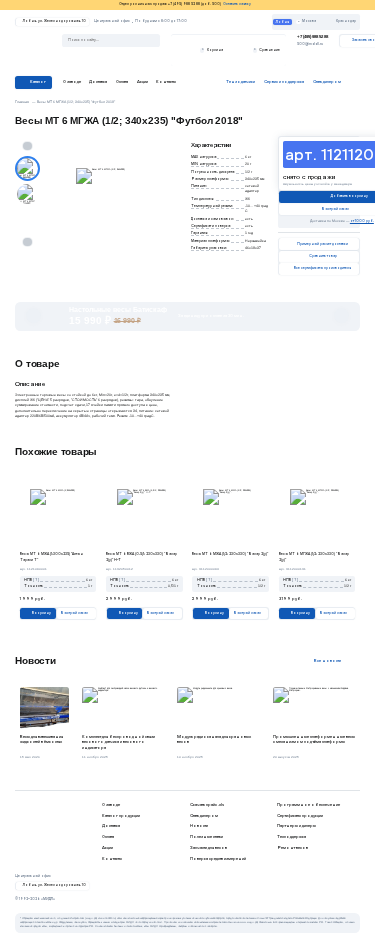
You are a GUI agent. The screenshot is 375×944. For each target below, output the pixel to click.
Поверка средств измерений (218, 858)
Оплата (122, 81)
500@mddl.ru (310, 44)
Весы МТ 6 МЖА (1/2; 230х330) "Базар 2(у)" (230, 554)
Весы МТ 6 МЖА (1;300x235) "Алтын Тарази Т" (51, 556)
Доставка (98, 81)
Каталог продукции (121, 815)
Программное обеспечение (308, 804)
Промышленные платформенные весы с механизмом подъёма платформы (314, 739)
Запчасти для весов (208, 847)
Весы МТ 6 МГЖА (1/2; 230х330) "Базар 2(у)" (314, 556)
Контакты (166, 81)
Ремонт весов (292, 847)
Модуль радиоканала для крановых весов (214, 739)
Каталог (38, 81)
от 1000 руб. (362, 221)
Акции (142, 81)
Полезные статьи (206, 836)
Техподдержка (291, 836)
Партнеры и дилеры (296, 825)
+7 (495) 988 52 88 (312, 36)
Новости (199, 825)
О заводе (72, 81)
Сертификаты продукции (300, 815)
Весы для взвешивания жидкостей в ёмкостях (41, 739)
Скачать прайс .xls (207, 804)
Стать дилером (204, 815)
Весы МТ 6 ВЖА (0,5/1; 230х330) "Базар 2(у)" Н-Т (141, 556)
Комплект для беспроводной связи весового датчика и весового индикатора (118, 742)
